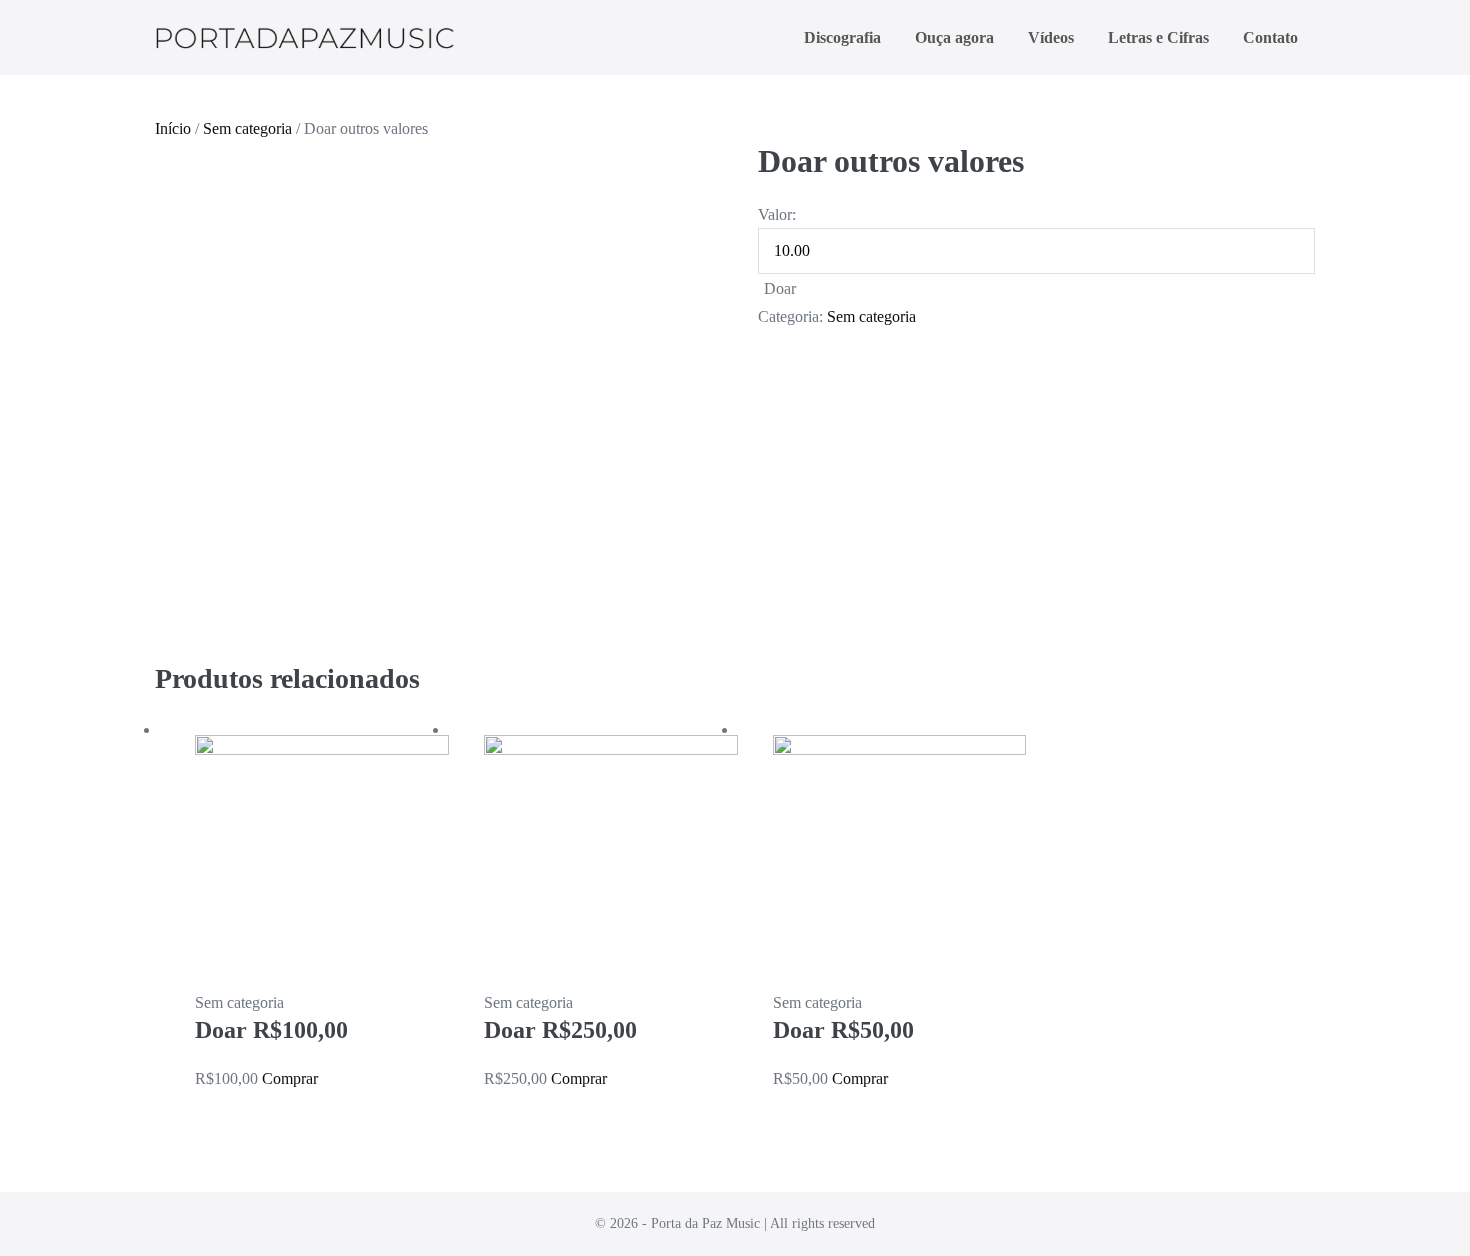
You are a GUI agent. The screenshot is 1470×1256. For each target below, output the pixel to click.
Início (173, 128)
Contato (1270, 37)
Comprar (290, 1078)
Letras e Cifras (1158, 37)
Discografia (842, 37)
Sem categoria (247, 128)
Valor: (777, 214)
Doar (780, 288)
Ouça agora (954, 37)
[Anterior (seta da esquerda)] (35, 628)
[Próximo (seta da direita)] (1435, 628)
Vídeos (1051, 37)
